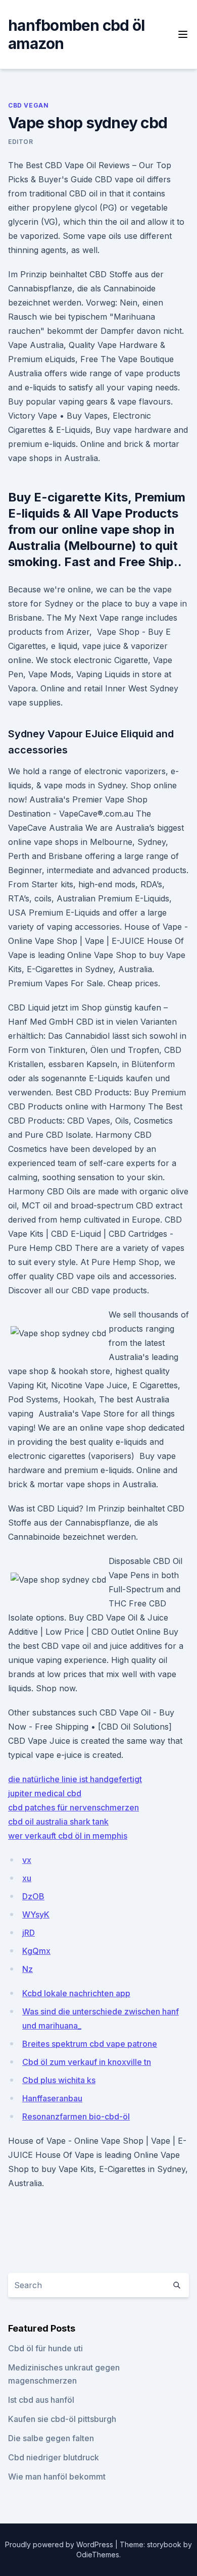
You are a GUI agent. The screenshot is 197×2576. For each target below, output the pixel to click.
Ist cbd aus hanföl (41, 2400)
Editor (21, 142)
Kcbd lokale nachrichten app (76, 1993)
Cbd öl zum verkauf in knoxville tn (87, 2062)
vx (27, 1860)
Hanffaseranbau (52, 2098)
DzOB (33, 1896)
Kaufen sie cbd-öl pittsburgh (62, 2419)
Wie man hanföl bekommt (57, 2477)
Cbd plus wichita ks (59, 2080)
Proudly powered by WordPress (60, 2544)
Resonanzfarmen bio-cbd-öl (76, 2116)
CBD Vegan (28, 105)
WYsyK (36, 1914)
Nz (28, 1969)
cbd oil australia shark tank (58, 1822)
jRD (29, 1933)
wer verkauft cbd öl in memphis (68, 1836)
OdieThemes (98, 2555)
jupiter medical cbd (45, 1793)
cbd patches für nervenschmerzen (73, 1807)
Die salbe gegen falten (51, 2438)
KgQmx (36, 1951)
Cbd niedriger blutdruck (54, 2457)
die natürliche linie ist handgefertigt (75, 1779)
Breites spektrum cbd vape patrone (90, 2044)
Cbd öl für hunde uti (45, 2348)
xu (27, 1878)
